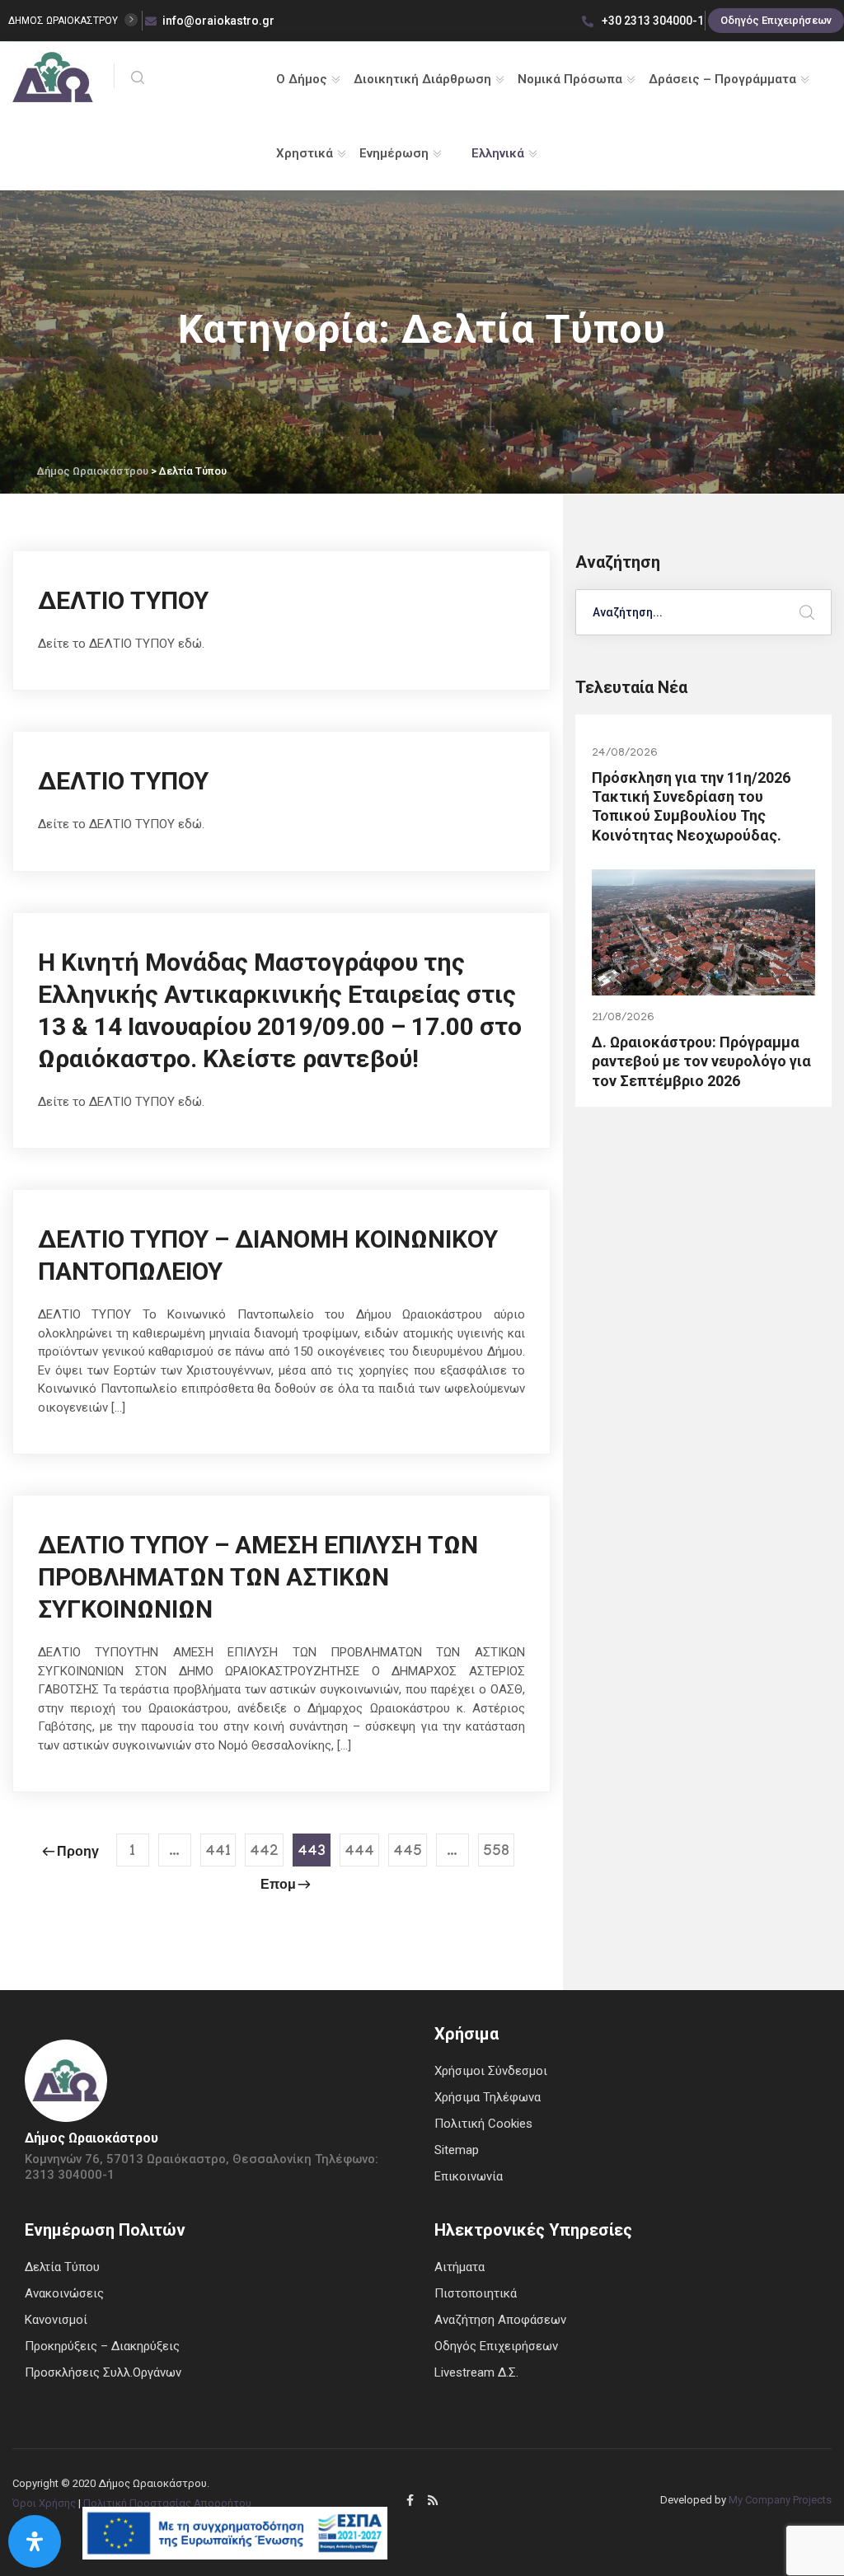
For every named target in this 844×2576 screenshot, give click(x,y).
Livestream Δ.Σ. (476, 2372)
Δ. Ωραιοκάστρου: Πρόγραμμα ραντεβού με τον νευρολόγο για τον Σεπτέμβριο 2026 (701, 1061)
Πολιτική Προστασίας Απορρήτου (167, 2503)
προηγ (78, 1854)
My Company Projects (780, 2500)
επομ (278, 1887)
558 (496, 1853)
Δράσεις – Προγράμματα (722, 79)
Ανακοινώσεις (64, 2293)
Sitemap (457, 2150)
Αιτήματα (460, 2267)
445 (408, 1853)
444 (359, 1853)
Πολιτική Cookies (483, 2124)
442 (264, 1853)
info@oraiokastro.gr (218, 21)
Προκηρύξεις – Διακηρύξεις (102, 2346)
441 (218, 1853)
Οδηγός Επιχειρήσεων (776, 20)
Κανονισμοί (56, 2320)
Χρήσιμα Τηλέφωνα (488, 2097)
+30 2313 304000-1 (652, 21)
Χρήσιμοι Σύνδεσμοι (491, 2071)
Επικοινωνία (469, 2176)
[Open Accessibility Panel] (35, 2541)
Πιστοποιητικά (476, 2293)
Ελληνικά (498, 153)
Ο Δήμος (302, 79)
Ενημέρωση (394, 153)
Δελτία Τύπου (62, 2267)
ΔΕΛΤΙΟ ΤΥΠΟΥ (123, 600)
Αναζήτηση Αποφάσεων (500, 2320)
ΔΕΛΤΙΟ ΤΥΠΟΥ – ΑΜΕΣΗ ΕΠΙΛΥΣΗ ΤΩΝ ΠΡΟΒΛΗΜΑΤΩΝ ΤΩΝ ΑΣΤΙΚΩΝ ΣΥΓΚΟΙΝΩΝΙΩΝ (258, 1577)
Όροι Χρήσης (44, 2503)
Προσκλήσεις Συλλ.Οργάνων (103, 2372)
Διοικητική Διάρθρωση (422, 79)
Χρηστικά (305, 153)
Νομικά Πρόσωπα (570, 79)
